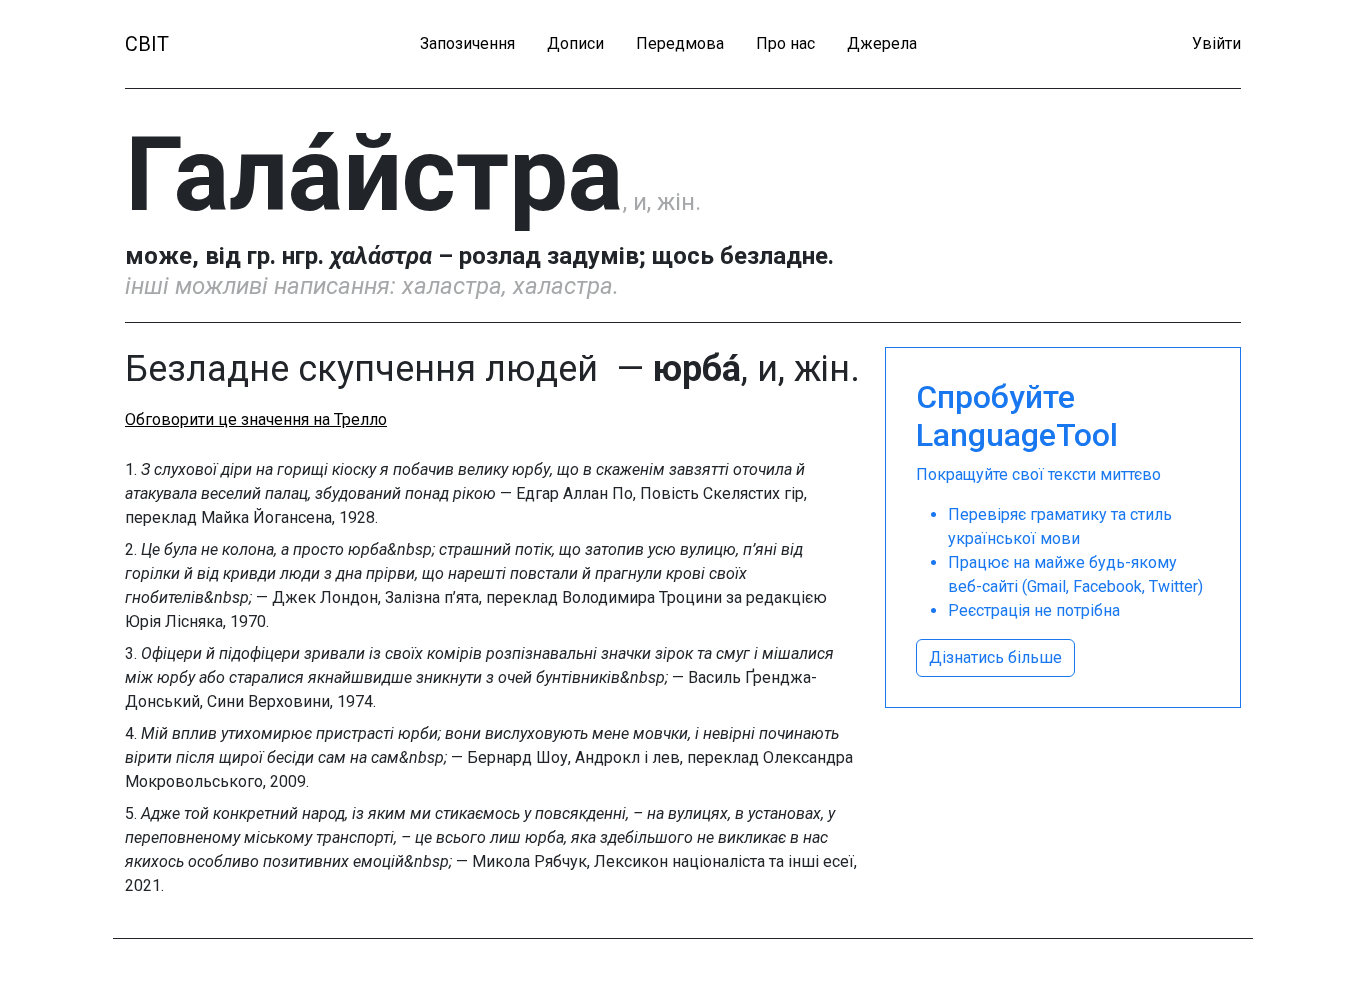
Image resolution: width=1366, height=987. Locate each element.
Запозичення (467, 43)
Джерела (882, 43)
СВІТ (147, 44)
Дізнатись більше (995, 657)
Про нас (785, 43)
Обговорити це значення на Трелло (256, 419)
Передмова (680, 43)
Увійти (1216, 43)
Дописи (575, 43)
